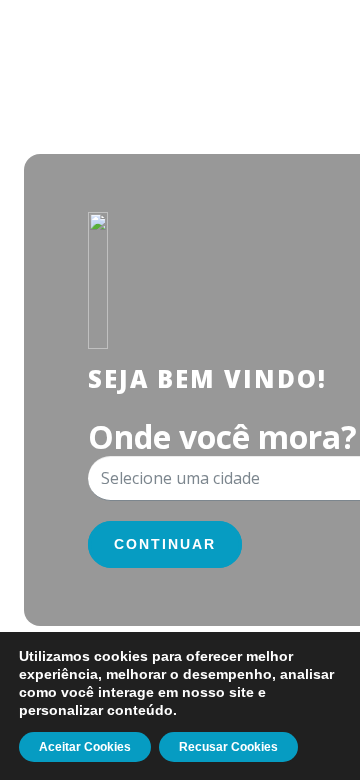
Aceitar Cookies (85, 747)
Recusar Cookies (228, 747)
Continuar (165, 544)
